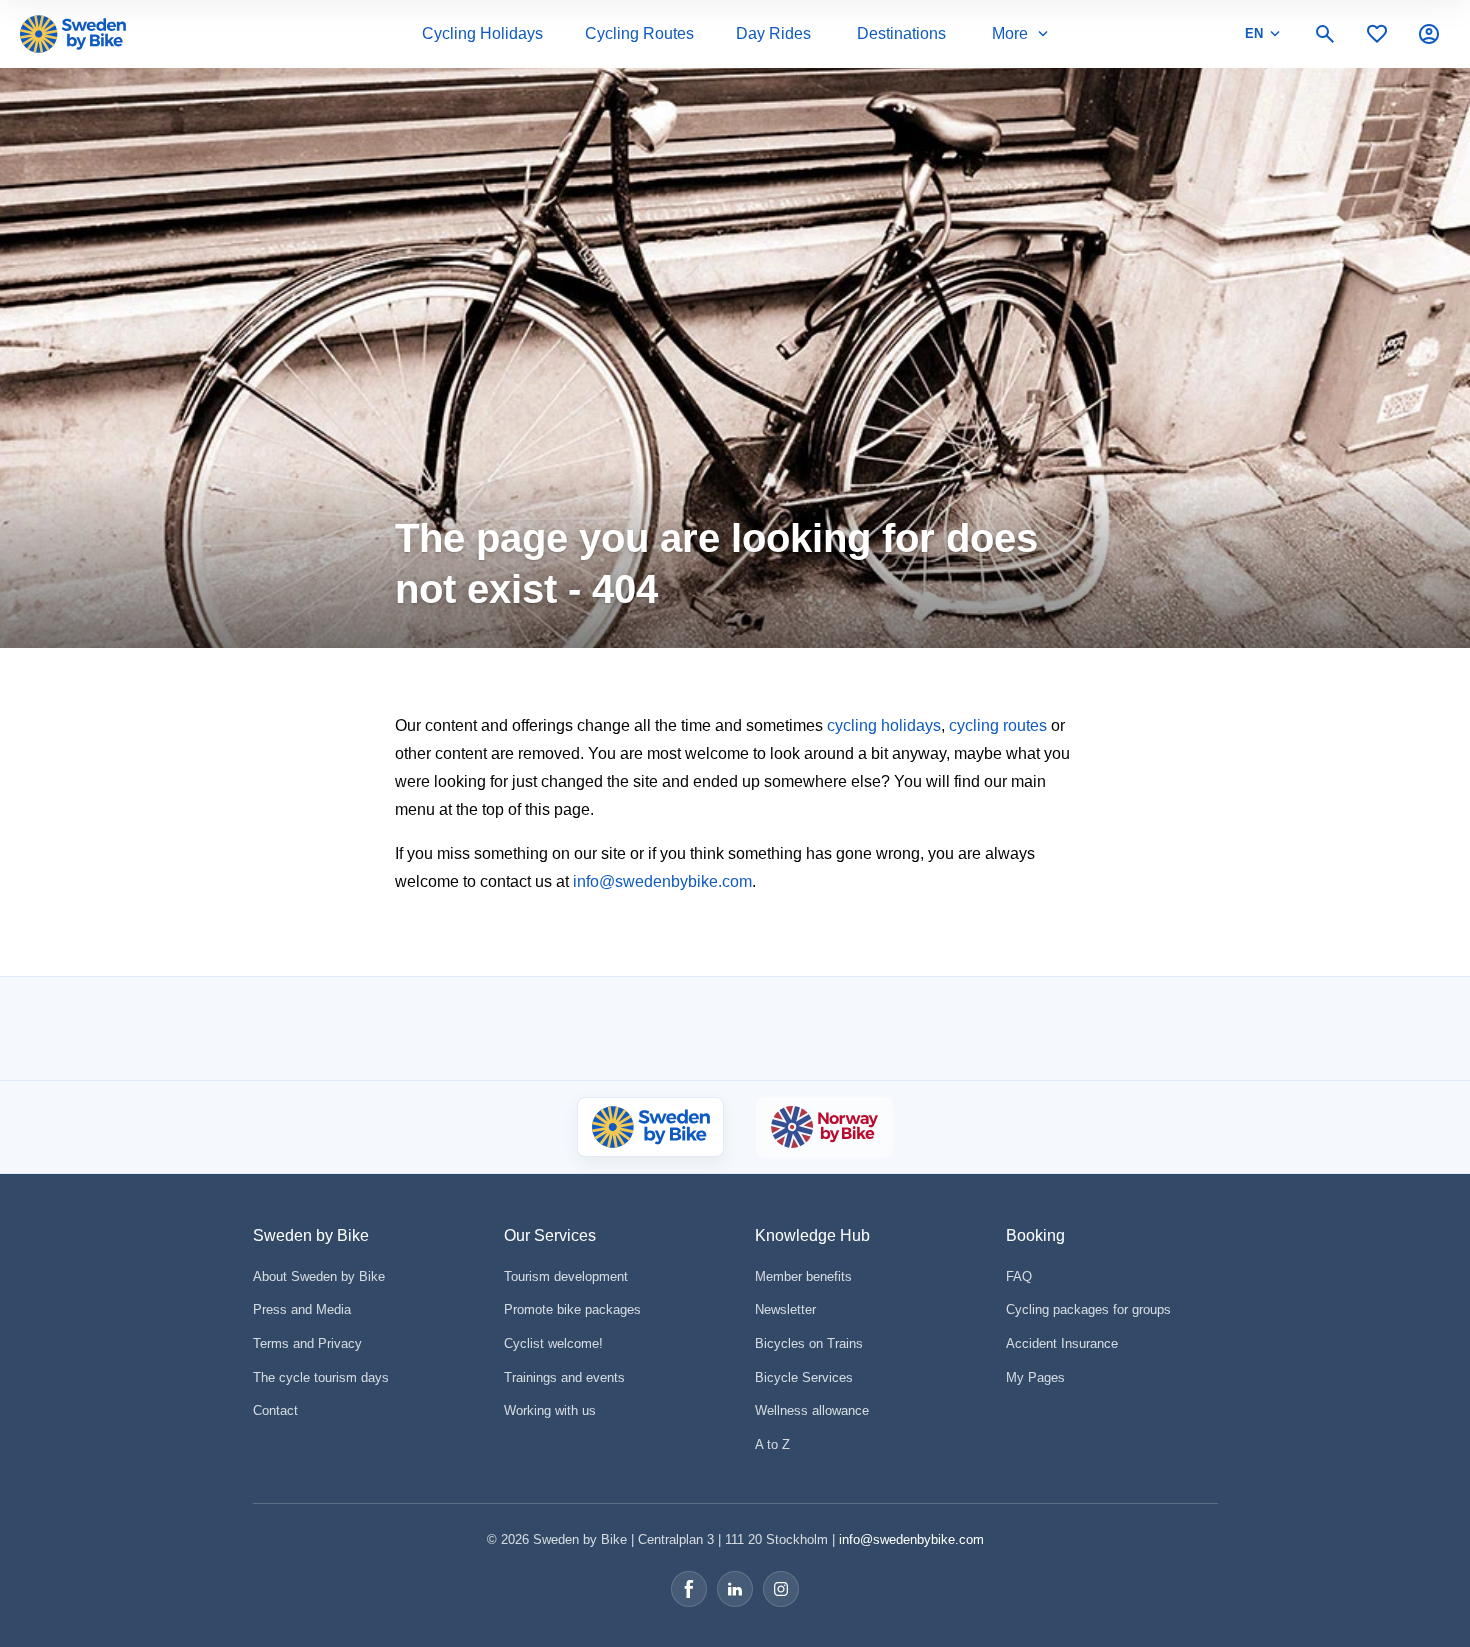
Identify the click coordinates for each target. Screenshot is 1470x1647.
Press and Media (302, 1309)
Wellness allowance (812, 1410)
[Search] (1325, 34)
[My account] (1429, 34)
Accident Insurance (1062, 1343)
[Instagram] (781, 1589)
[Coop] (462, 1029)
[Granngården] (866, 1033)
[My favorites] (1377, 34)
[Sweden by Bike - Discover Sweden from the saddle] (73, 34)
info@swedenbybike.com (662, 881)
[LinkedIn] (735, 1589)
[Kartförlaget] (1010, 1029)
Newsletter (785, 1309)
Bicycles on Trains (809, 1343)
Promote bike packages (572, 1309)
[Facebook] (689, 1589)
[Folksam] (693, 1028)
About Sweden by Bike (319, 1276)
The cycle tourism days (321, 1377)
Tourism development (566, 1276)
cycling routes (998, 725)
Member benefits (803, 1276)
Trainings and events (564, 1377)
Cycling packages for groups (1088, 1309)
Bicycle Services (804, 1377)
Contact (275, 1410)
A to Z (772, 1444)
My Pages (1035, 1377)
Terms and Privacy (307, 1343)
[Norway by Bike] (824, 1127)
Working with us (550, 1410)
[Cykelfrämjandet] (564, 1028)
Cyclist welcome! (553, 1343)
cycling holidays (884, 725)
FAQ (1019, 1276)
